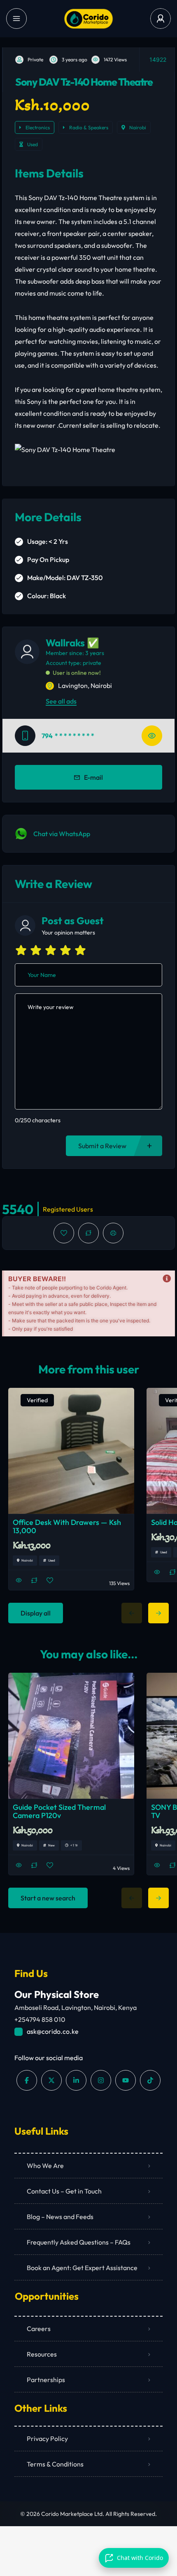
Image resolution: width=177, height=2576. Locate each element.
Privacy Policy (47, 2438)
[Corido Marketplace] (88, 19)
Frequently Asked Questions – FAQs (79, 2242)
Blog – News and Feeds (60, 2217)
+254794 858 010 (40, 2019)
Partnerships (46, 2380)
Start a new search (48, 1898)
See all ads (61, 701)
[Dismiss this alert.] (167, 1279)
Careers (39, 2329)
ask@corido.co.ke (53, 2031)
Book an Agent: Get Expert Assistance (82, 2268)
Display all (36, 1613)
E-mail (93, 777)
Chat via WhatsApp (62, 834)
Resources (42, 2354)
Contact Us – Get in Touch (64, 2191)
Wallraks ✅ (72, 643)
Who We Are (45, 2166)
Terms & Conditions (55, 2464)
